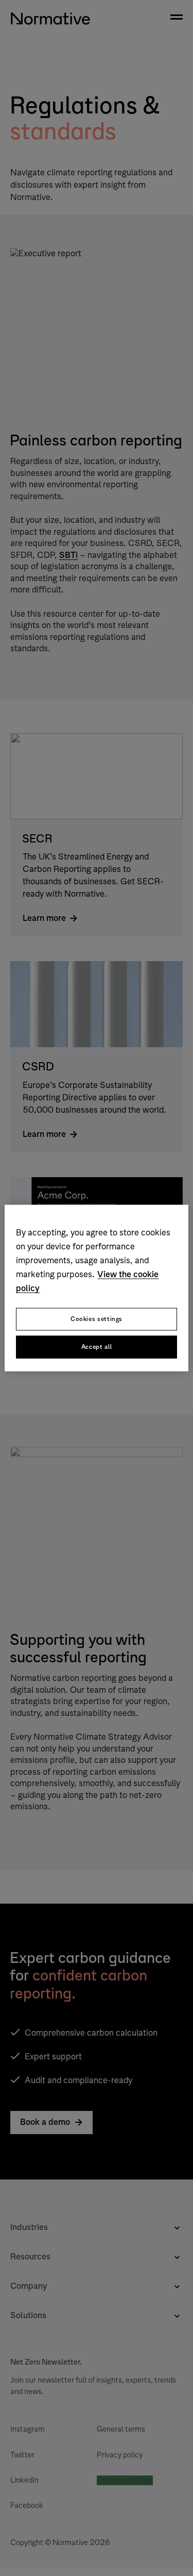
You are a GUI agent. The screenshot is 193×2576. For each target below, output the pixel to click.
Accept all (97, 1347)
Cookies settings (97, 1319)
